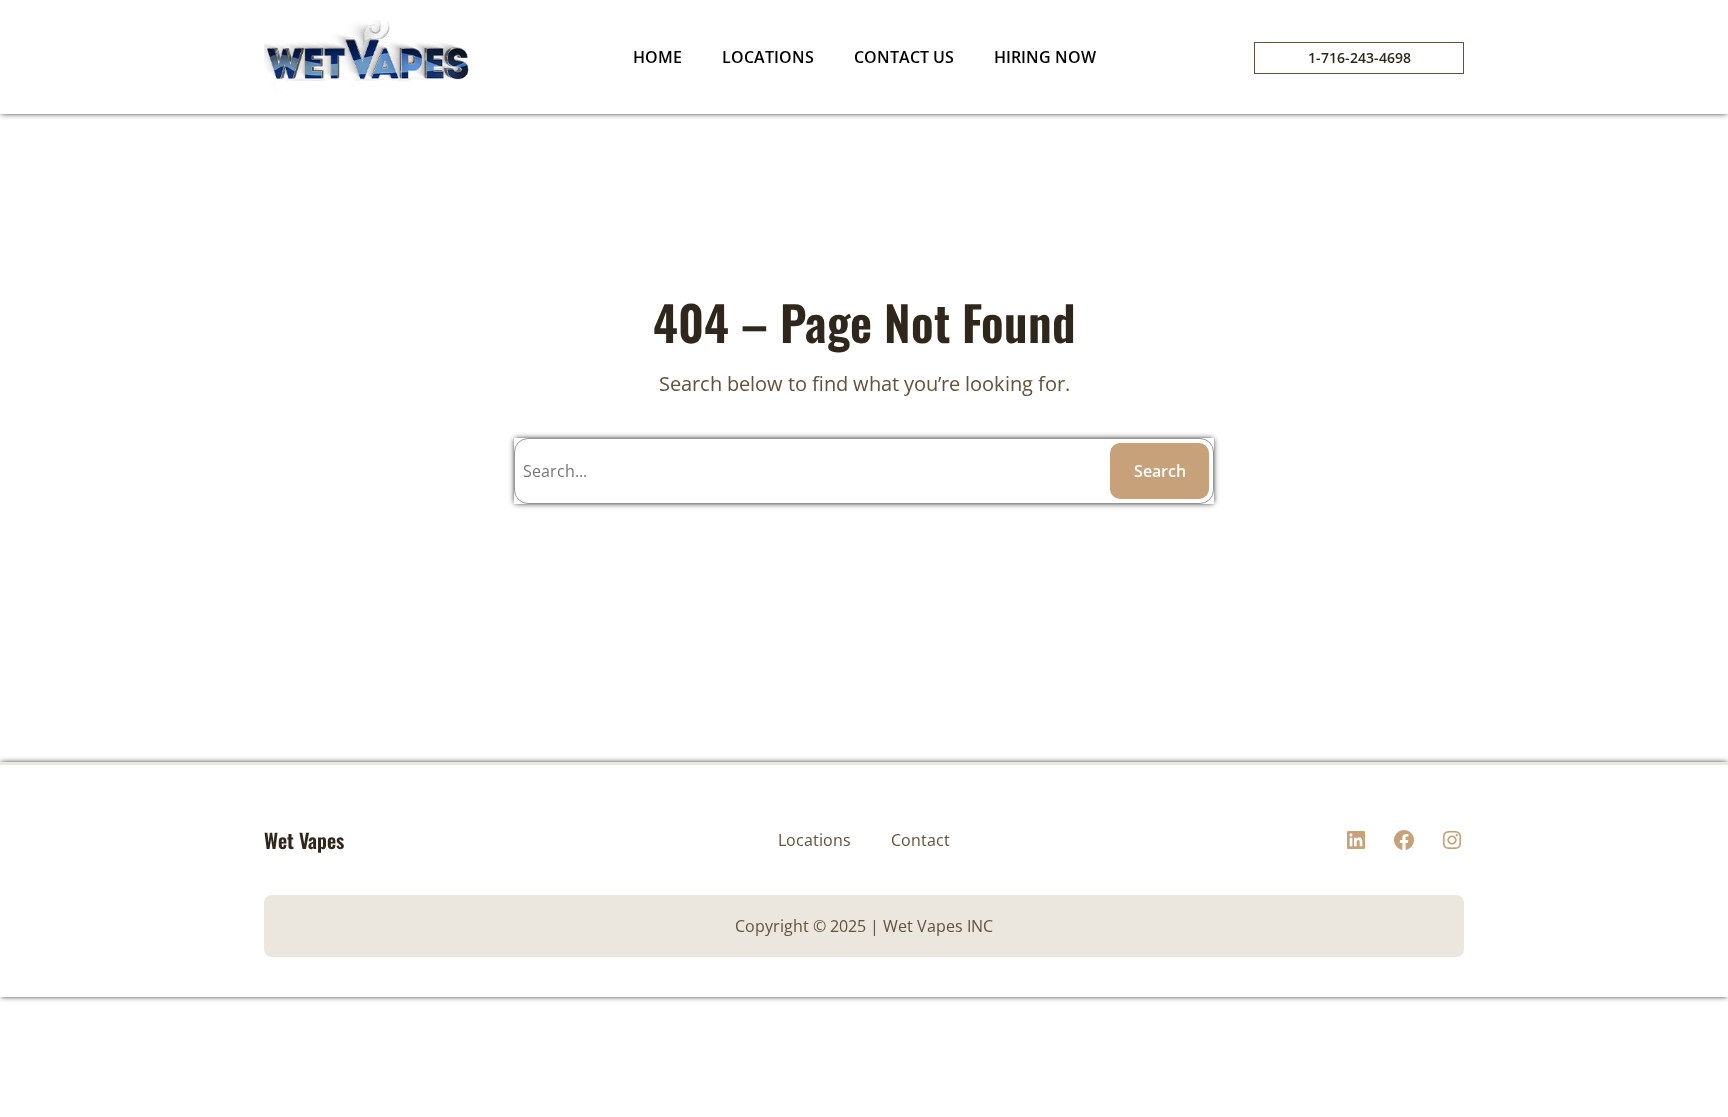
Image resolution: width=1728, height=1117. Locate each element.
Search (1160, 471)
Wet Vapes (304, 840)
